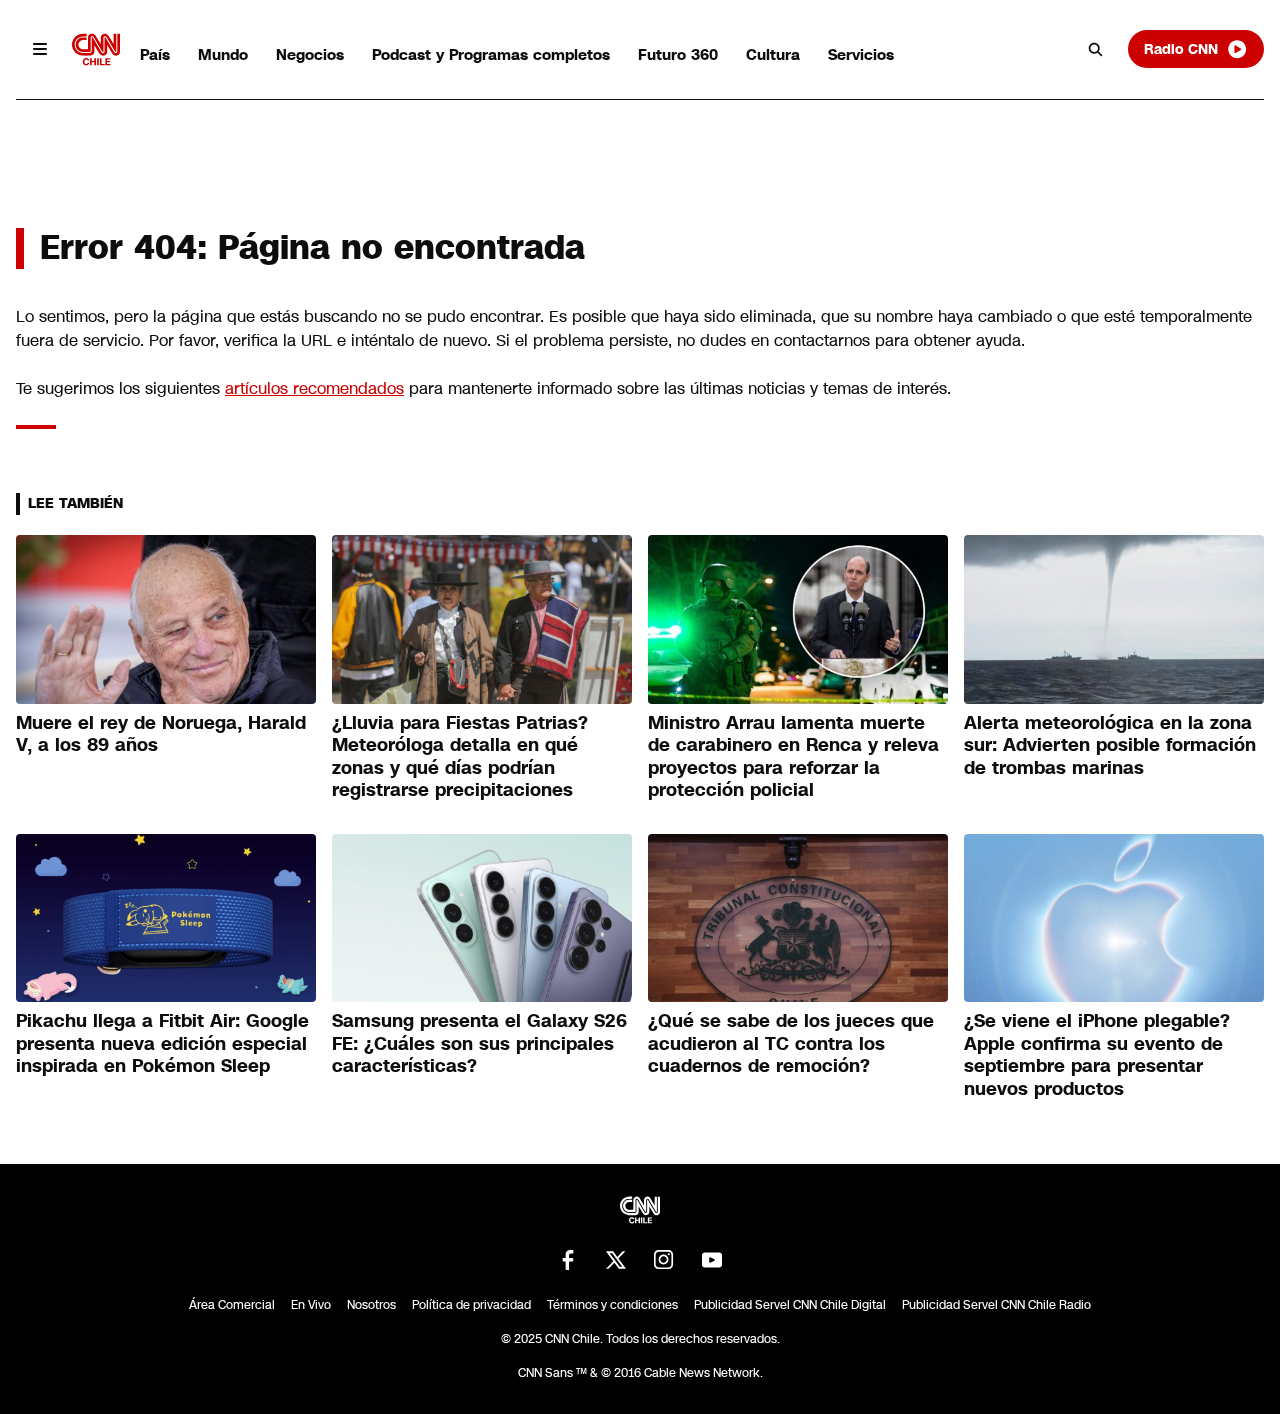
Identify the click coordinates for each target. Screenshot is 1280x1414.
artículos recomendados (314, 388)
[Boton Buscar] (1096, 49)
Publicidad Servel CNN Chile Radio (996, 1305)
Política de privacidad (471, 1305)
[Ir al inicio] (96, 49)
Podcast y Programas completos (491, 54)
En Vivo (311, 1305)
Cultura (773, 54)
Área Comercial (232, 1305)
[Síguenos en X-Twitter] (616, 1260)
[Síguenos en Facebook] (568, 1260)
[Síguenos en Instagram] (664, 1260)
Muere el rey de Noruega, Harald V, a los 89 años (161, 734)
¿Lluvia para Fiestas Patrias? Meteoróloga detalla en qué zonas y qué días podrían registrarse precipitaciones (460, 757)
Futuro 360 (678, 54)
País (155, 54)
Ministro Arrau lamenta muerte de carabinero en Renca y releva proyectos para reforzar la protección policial (793, 757)
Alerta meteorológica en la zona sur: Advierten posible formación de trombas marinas (1110, 745)
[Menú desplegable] (40, 49)
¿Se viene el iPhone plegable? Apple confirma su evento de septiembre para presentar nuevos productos (1097, 1055)
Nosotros (371, 1305)
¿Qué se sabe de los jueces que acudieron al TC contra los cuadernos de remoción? (791, 1043)
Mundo (223, 54)
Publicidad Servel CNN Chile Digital (790, 1305)
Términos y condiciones (612, 1305)
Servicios (861, 54)
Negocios (310, 54)
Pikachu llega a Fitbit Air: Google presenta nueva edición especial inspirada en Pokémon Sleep (162, 1043)
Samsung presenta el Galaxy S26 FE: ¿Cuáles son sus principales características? (479, 1043)
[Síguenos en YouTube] (712, 1260)
